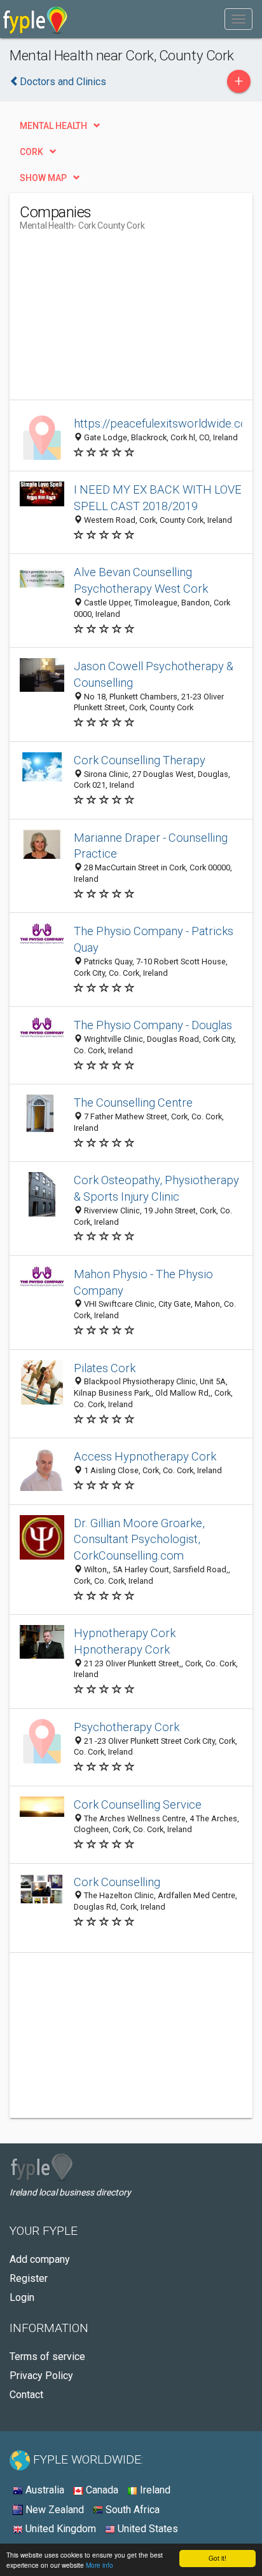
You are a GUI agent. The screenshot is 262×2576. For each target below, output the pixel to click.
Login (22, 2297)
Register (29, 2278)
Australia (44, 2490)
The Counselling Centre (133, 1103)
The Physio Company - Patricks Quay (154, 939)
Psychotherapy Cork (127, 1727)
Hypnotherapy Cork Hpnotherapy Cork (125, 1641)
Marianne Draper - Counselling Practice (151, 846)
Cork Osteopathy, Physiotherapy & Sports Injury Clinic (156, 1188)
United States (147, 2529)
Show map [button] (43, 178)
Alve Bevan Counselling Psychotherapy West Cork (141, 580)
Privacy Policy (41, 2376)
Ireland (154, 2490)
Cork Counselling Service (138, 1804)
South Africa (131, 2510)
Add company (40, 2259)
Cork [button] (31, 152)
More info (100, 2565)
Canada (101, 2490)
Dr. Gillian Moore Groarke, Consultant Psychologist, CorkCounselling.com (139, 1540)
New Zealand (53, 2510)
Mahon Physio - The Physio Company (143, 1282)
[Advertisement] (115, 320)
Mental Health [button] (53, 126)
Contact (26, 2395)
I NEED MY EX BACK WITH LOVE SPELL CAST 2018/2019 (158, 498)
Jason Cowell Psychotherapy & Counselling (154, 674)
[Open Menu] (238, 19)
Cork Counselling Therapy (140, 760)
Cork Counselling (117, 1882)
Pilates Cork (105, 1368)
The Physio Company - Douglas (153, 1025)
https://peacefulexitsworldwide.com (166, 423)
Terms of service (47, 2357)
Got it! (217, 2558)
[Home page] (35, 19)
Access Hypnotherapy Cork (145, 1456)
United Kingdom (59, 2529)
